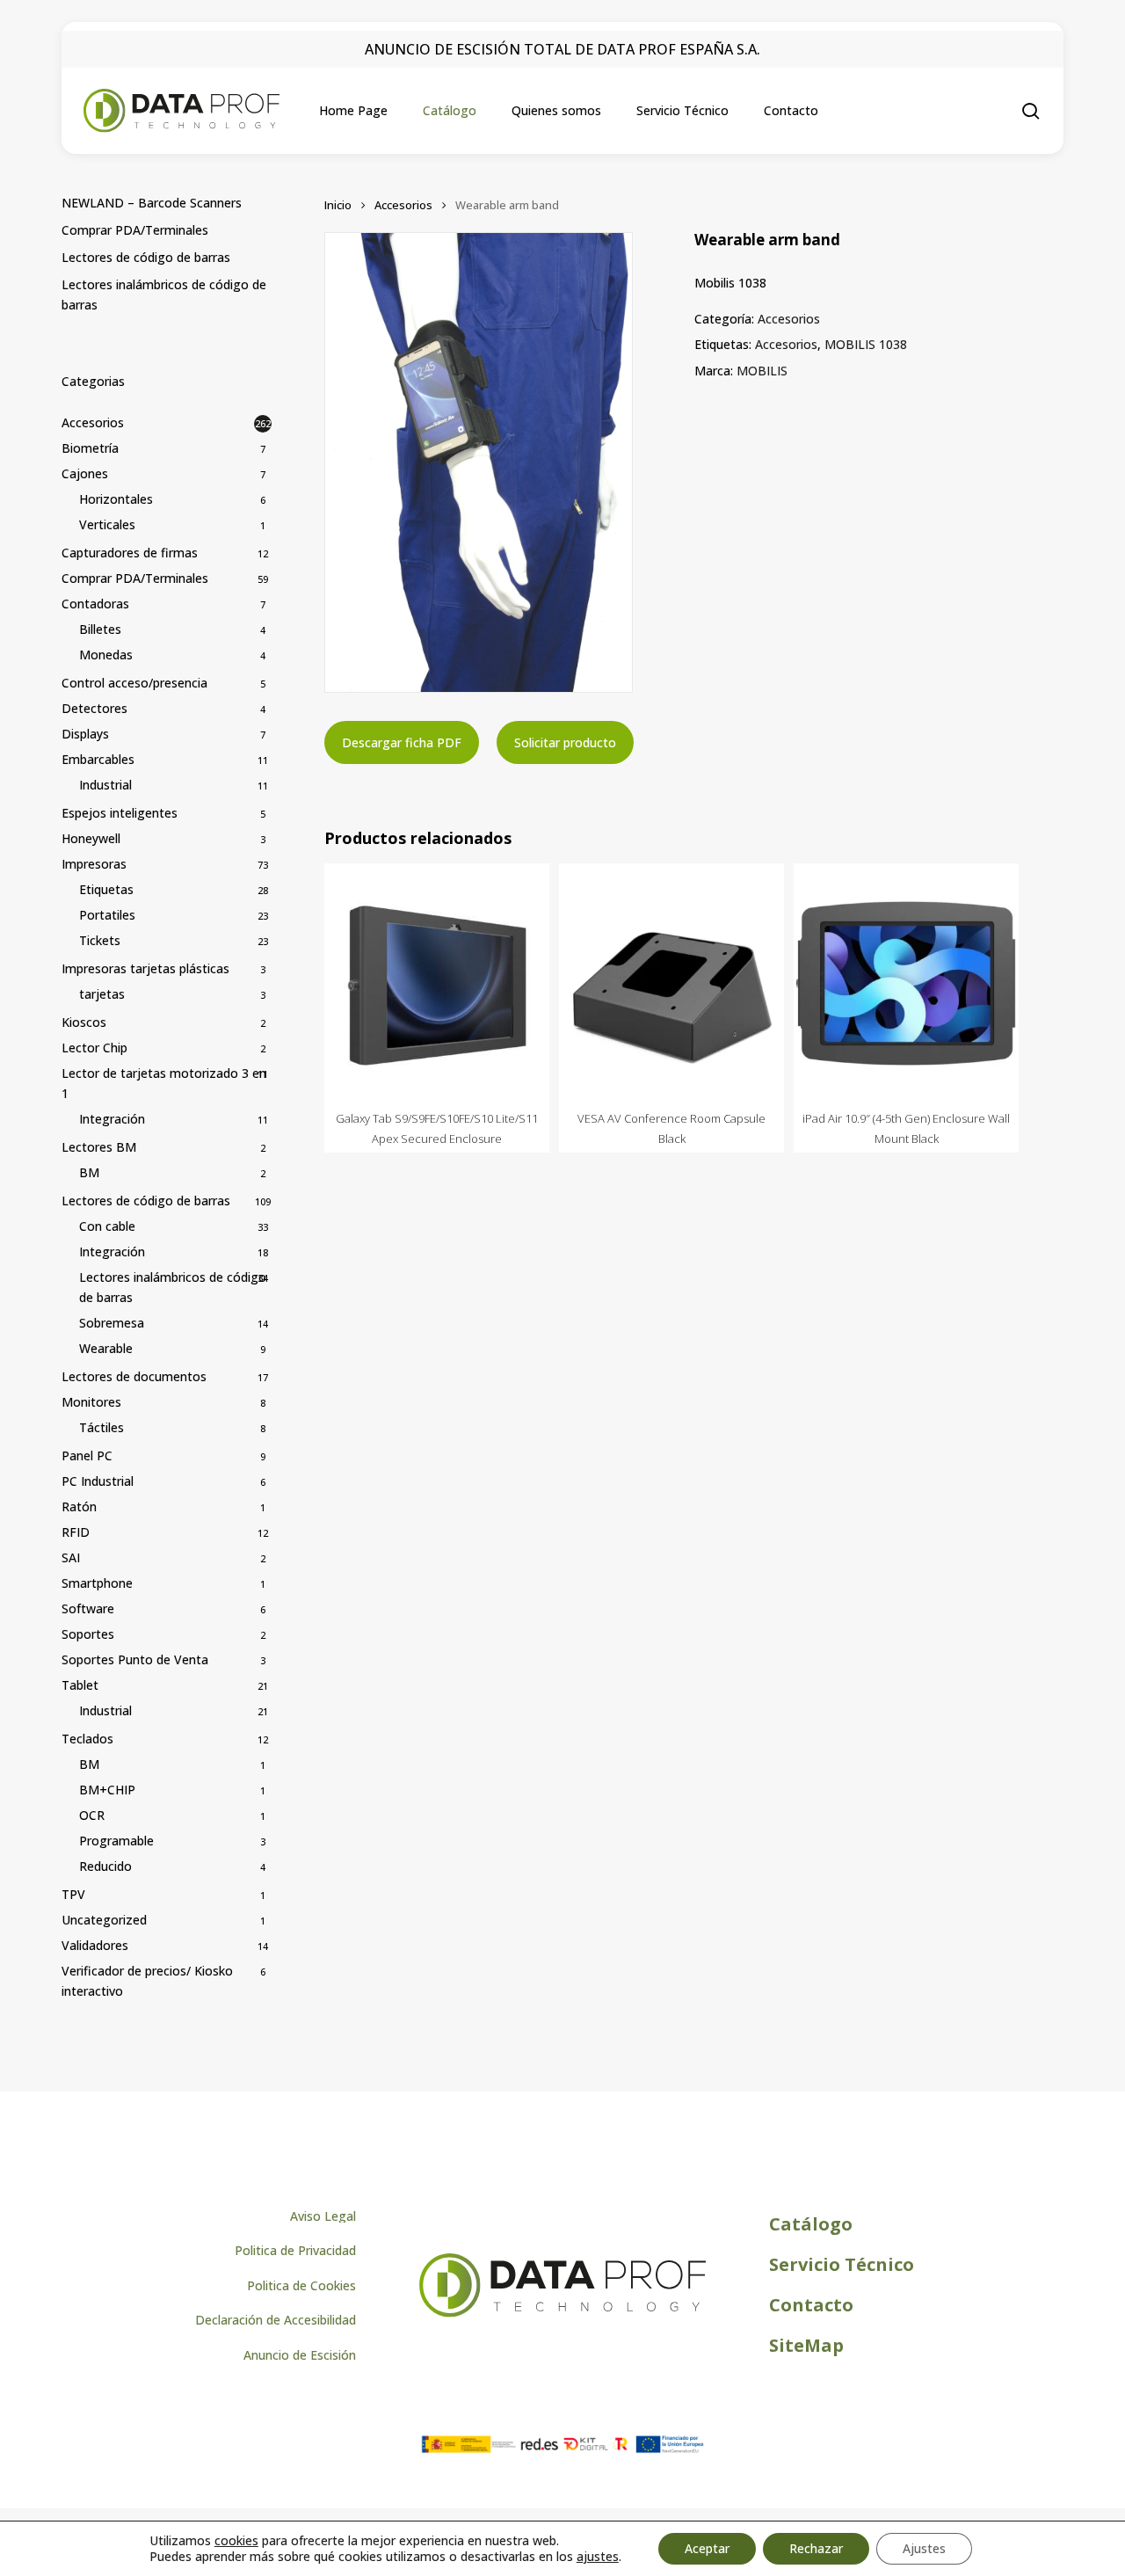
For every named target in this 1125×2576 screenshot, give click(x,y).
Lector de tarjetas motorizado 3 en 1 (164, 1083)
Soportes (88, 1634)
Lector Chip (94, 1048)
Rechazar (816, 2548)
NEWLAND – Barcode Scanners (152, 203)
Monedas (106, 655)
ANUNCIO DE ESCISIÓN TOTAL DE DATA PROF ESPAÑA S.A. (562, 49)
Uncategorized (104, 1920)
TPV (73, 1894)
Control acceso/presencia (134, 683)
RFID (76, 1532)
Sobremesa (112, 1323)
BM (89, 1172)
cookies (236, 2540)
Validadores (95, 1945)
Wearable (106, 1348)
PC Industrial (98, 1481)
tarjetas (102, 994)
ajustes (598, 2557)
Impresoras (94, 864)
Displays (85, 734)
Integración (112, 1119)
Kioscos (84, 1022)
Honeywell (91, 838)
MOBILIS (762, 371)
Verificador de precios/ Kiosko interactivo (147, 1981)
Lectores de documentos (134, 1376)
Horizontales (116, 499)
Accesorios (93, 422)
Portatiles (107, 915)
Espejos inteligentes (120, 813)
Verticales (107, 524)
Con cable (107, 1226)
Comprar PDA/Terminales (135, 230)
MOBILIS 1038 (866, 344)
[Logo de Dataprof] (563, 2313)
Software (88, 1608)
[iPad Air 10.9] (906, 983)
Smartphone (97, 1583)
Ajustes (924, 2548)
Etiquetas (106, 889)
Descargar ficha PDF (402, 742)
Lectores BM (99, 1147)
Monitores (91, 1402)
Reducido (105, 1866)
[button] (323, 2216)
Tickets (100, 940)
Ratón (79, 1506)
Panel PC (87, 1455)
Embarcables (98, 759)
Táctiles (102, 1427)
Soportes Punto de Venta (135, 1659)
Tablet (80, 1685)
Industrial (105, 785)
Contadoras (95, 604)
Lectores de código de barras (146, 257)
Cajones (85, 473)
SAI (71, 1557)
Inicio (338, 205)
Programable (116, 1841)
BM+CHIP (107, 1790)
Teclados (87, 1739)
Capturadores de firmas (130, 553)
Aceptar (707, 2548)
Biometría (90, 448)
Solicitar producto (565, 742)
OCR (92, 1815)
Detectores (94, 708)
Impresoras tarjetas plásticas (145, 968)
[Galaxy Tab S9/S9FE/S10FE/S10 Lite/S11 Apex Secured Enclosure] (437, 983)
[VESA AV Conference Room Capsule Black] (671, 983)
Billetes (100, 629)
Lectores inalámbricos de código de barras (164, 295)
